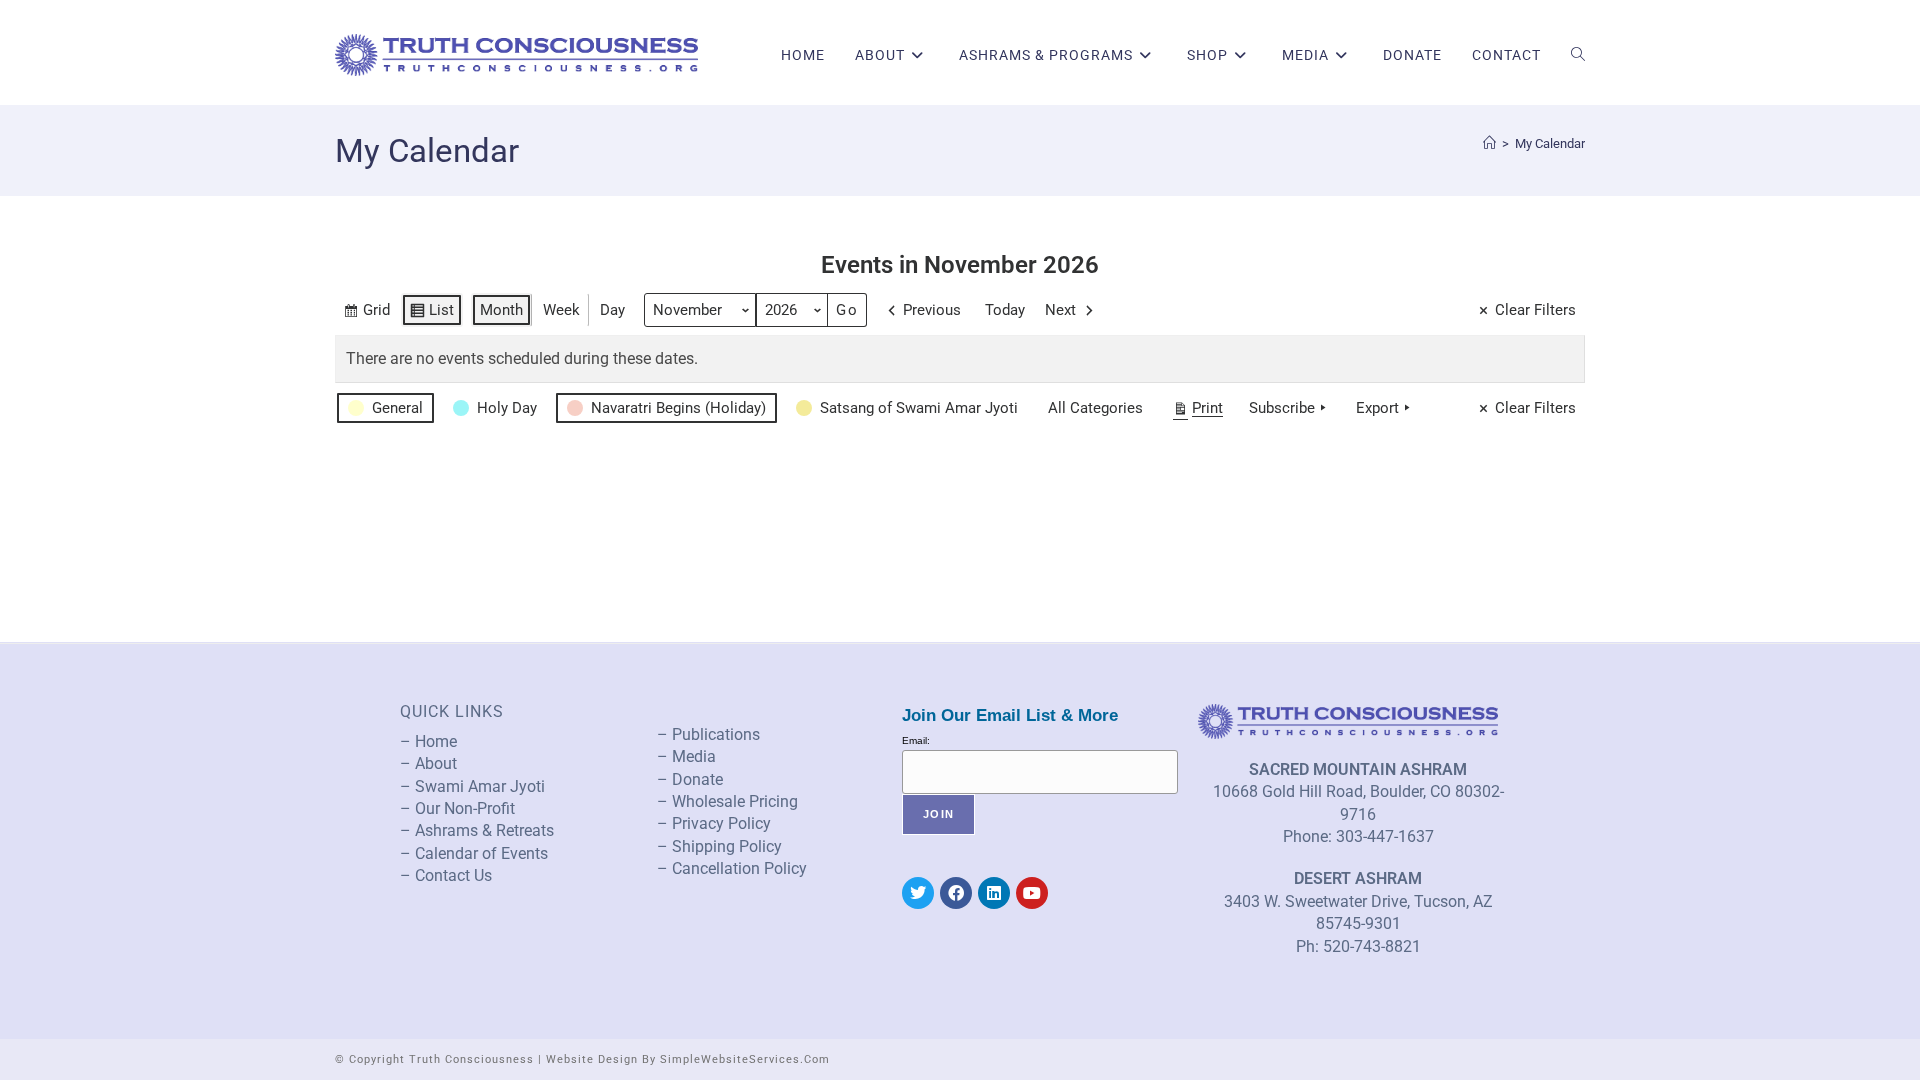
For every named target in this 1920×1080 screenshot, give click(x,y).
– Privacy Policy (714, 823)
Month (501, 310)
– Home (428, 741)
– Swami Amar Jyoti (472, 786)
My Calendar (1550, 143)
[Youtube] (1032, 893)
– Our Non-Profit (457, 808)
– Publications (708, 734)
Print (1197, 412)
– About (428, 763)
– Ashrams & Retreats (477, 830)
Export (1377, 408)
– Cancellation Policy (732, 868)
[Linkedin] (994, 893)
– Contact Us (446, 875)
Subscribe (1282, 408)
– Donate (690, 779)
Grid (366, 314)
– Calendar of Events (474, 853)
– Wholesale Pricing (727, 801)
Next (1060, 310)
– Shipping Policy (719, 846)
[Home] (1489, 143)
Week (561, 310)
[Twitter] (918, 893)
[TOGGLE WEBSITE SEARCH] (1578, 55)
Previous (932, 310)
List (431, 314)
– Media (686, 756)
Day (612, 310)
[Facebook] (956, 893)
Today (1005, 310)
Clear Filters (1535, 310)
